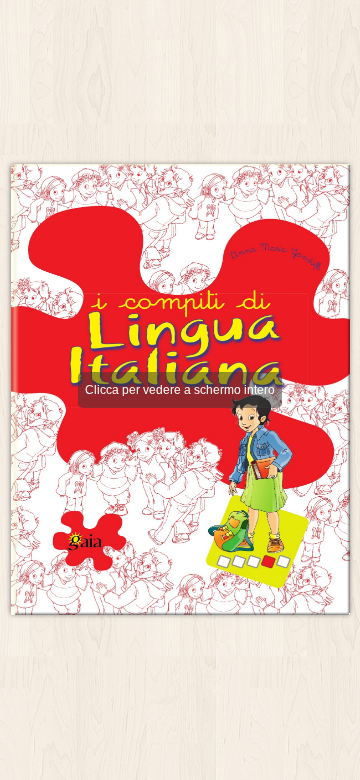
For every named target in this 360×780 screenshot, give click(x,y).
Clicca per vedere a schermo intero (180, 390)
